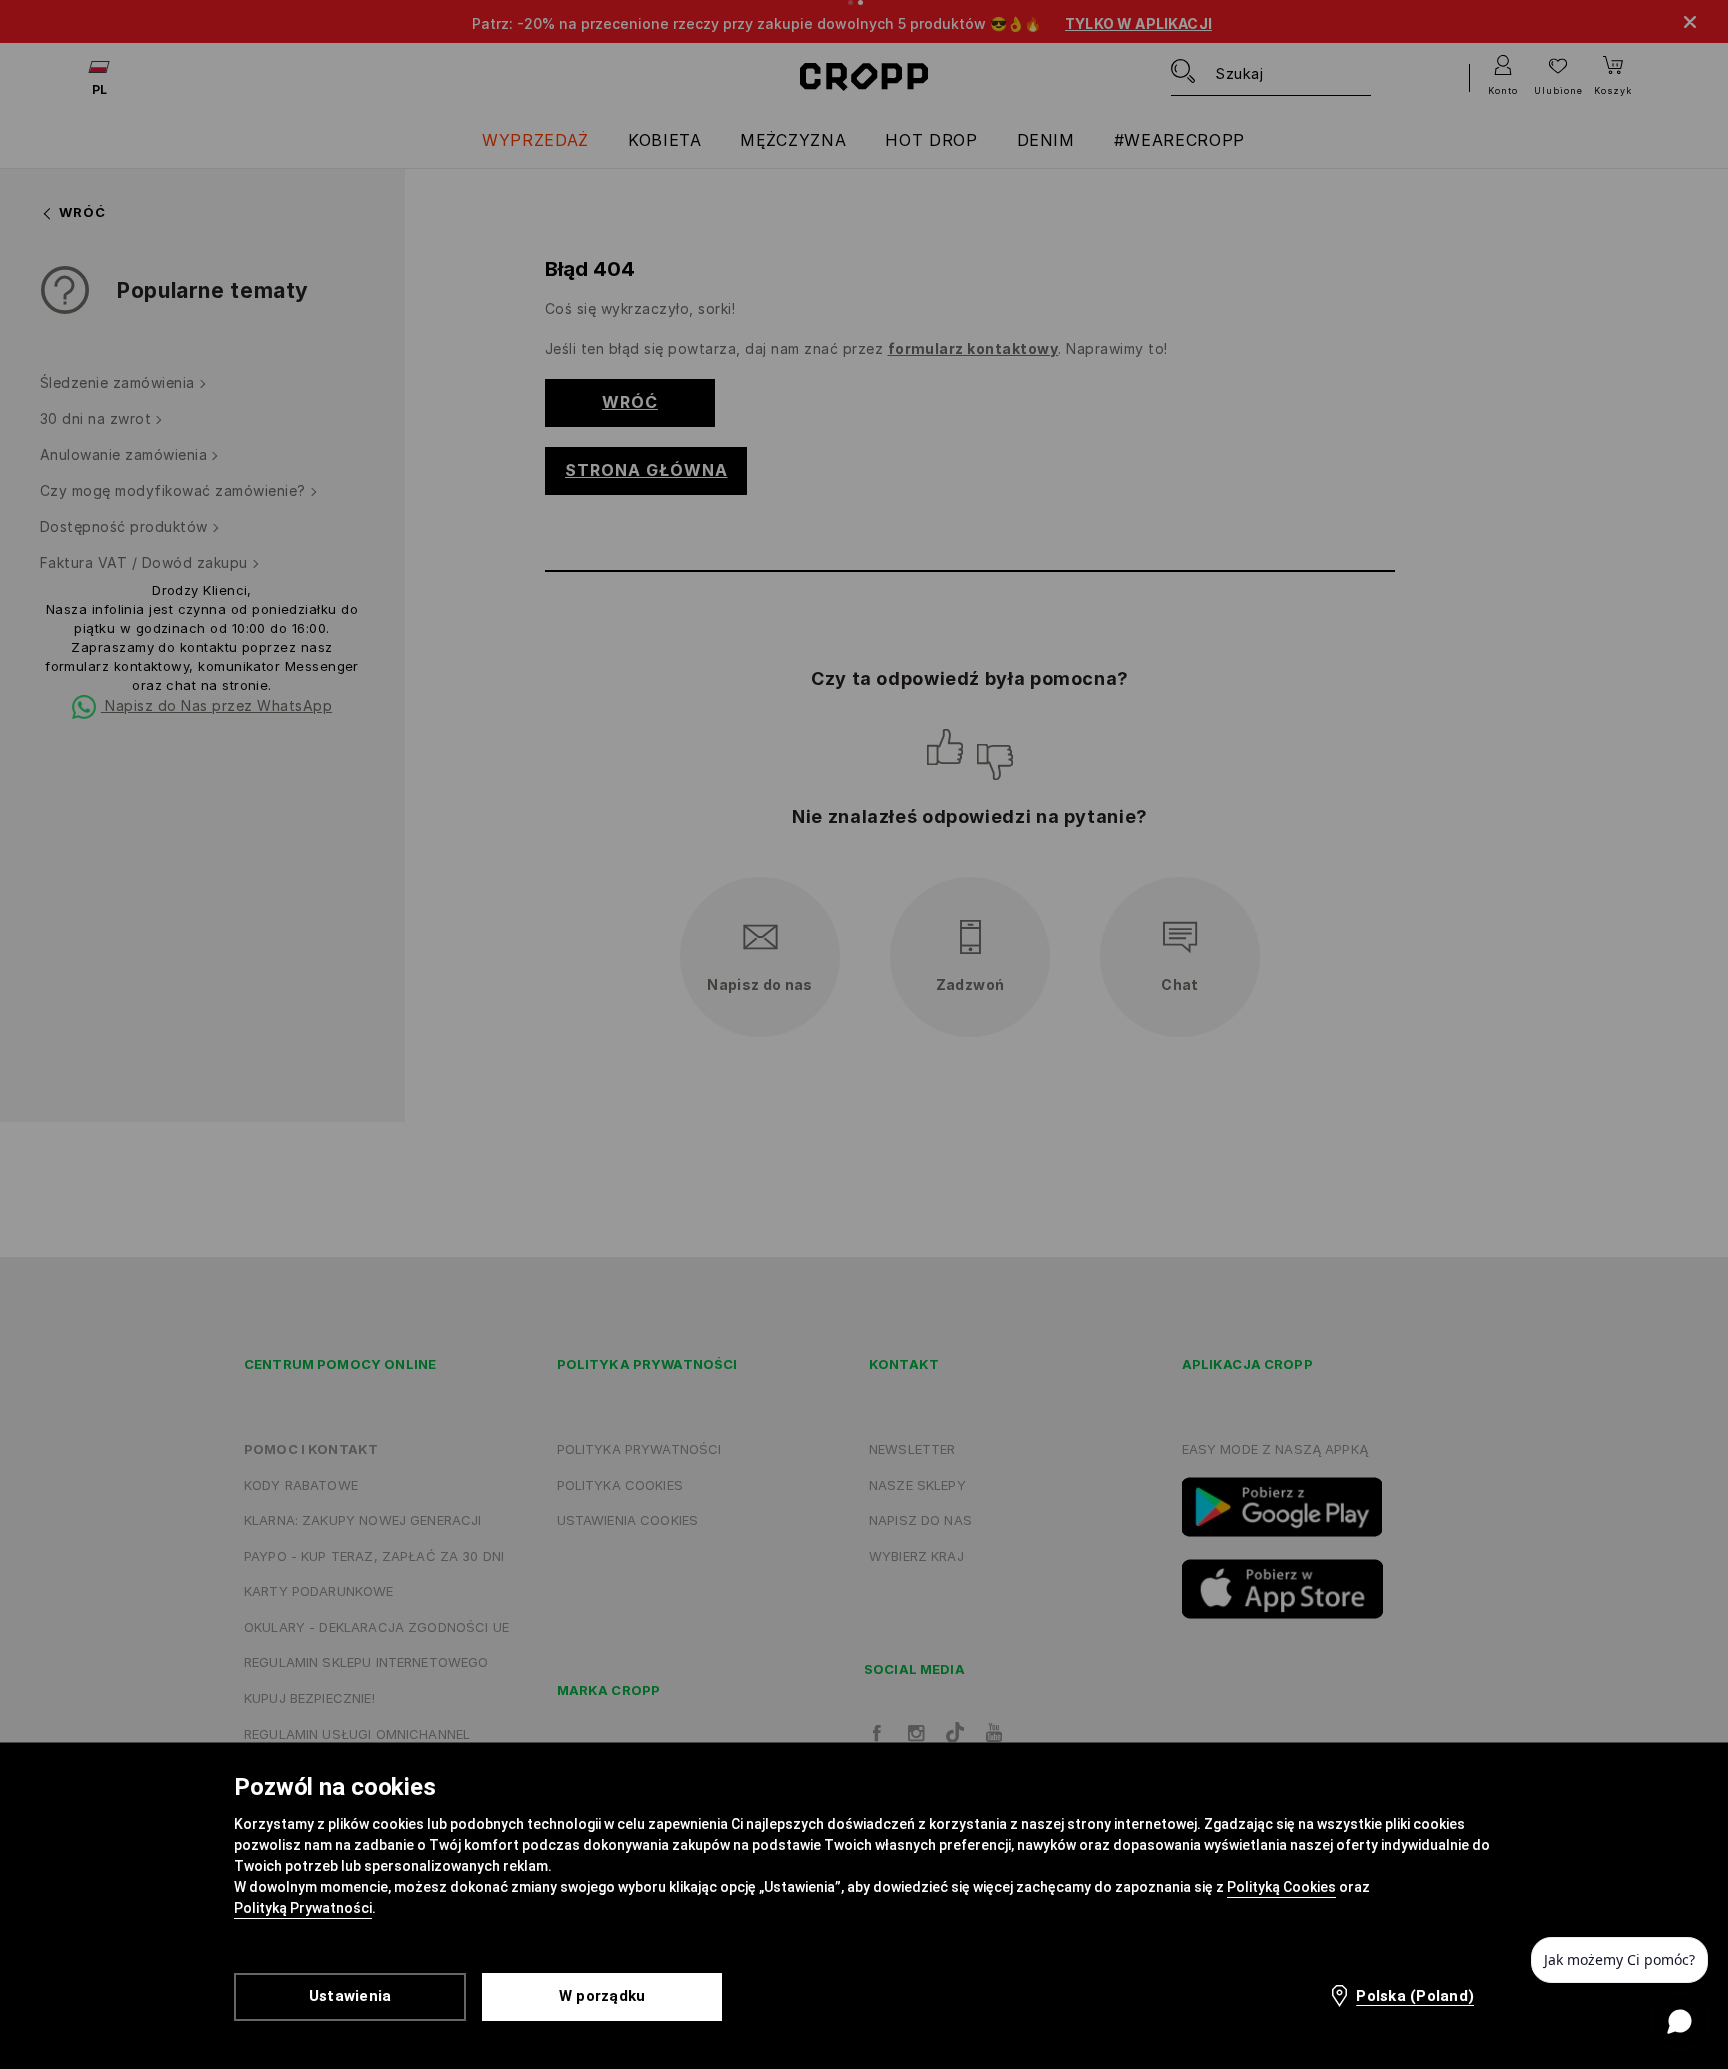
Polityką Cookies (1281, 1887)
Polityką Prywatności (303, 1908)
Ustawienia (350, 1996)
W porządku (602, 1996)
